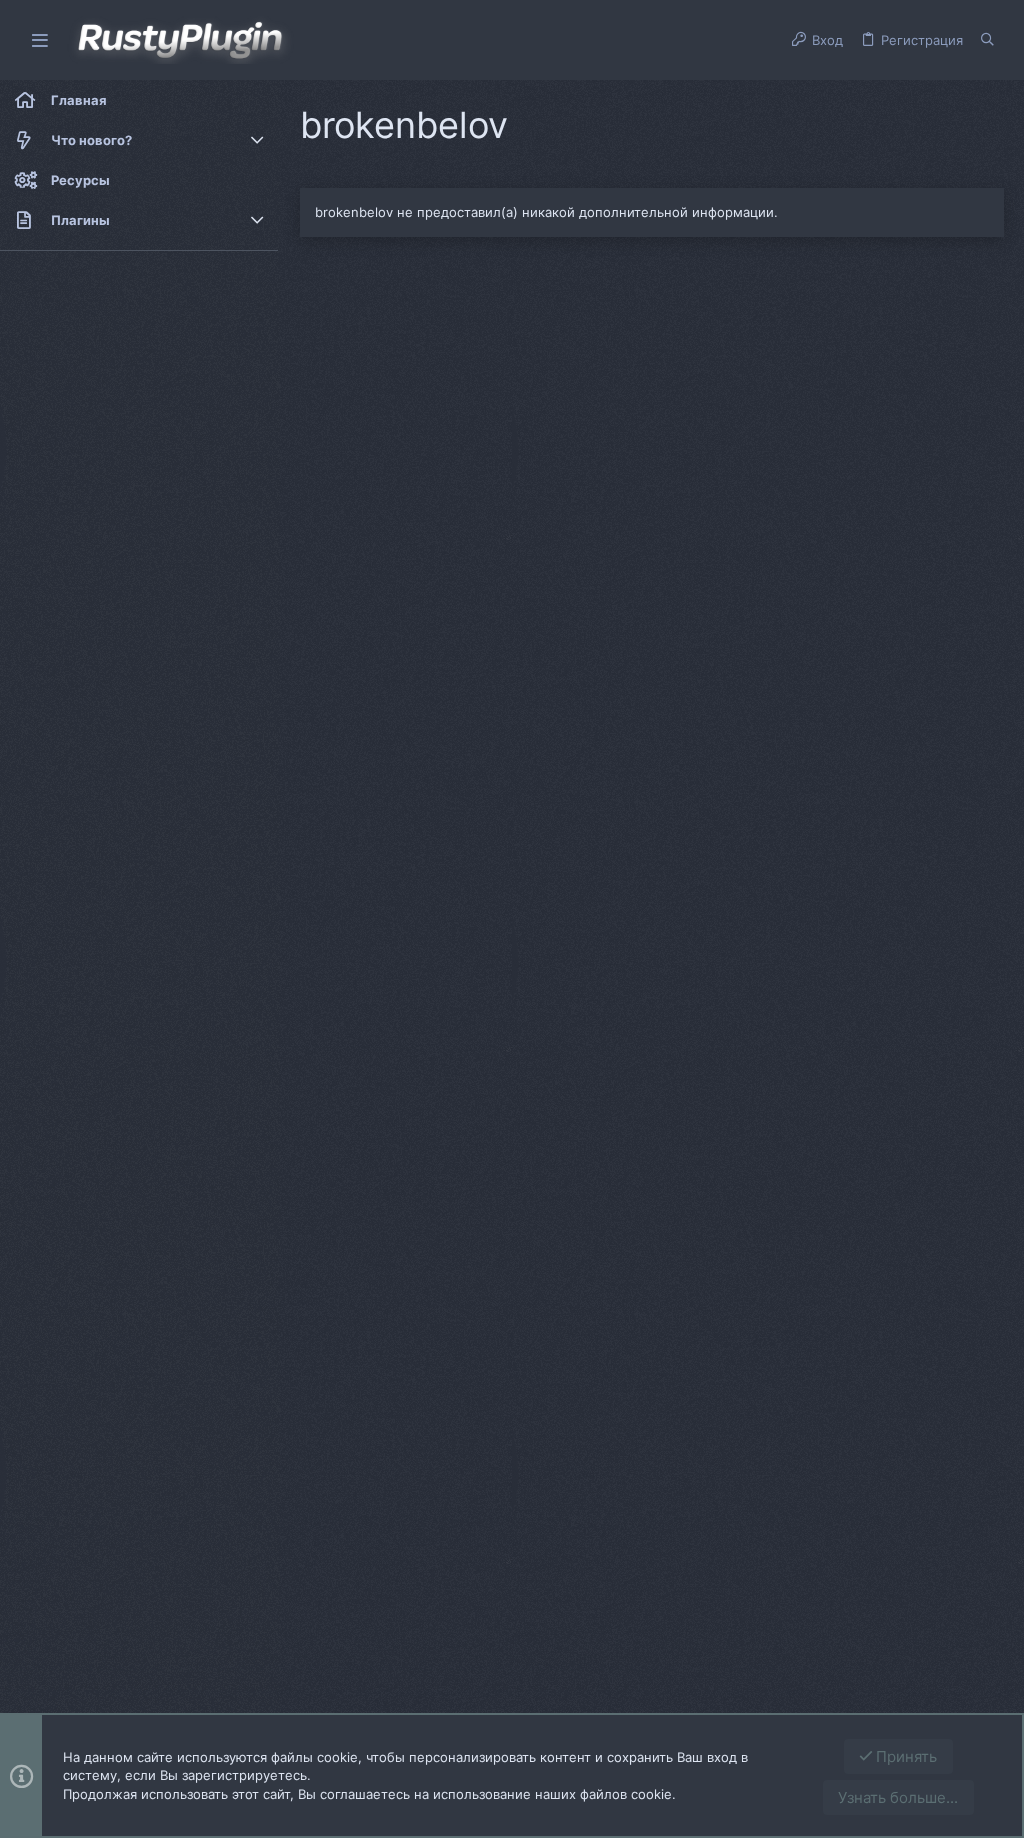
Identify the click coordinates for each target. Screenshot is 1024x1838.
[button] (40, 40)
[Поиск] (987, 40)
